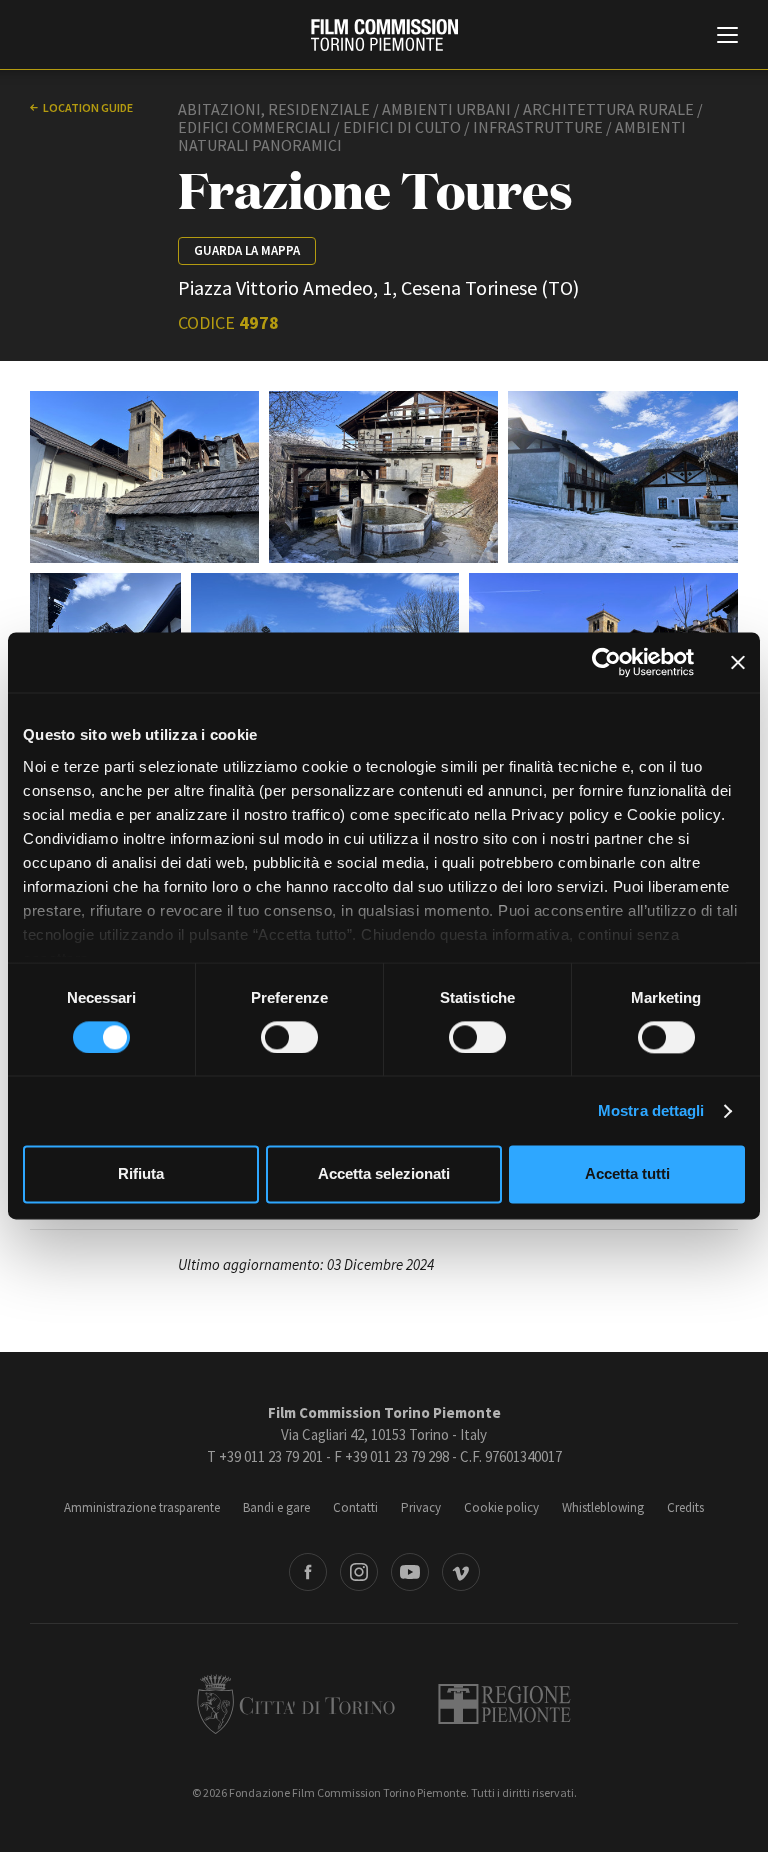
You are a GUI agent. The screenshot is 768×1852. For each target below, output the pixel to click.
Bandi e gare (276, 1507)
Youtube (410, 1572)
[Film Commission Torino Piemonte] (384, 35)
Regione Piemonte (504, 1704)
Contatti (355, 1507)
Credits (685, 1507)
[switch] (289, 1037)
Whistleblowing (603, 1507)
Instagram (359, 1572)
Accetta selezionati (384, 1174)
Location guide (88, 107)
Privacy (421, 1507)
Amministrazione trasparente (142, 1507)
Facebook (308, 1572)
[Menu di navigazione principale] (727, 37)
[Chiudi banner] (738, 662)
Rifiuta (141, 1174)
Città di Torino (296, 1704)
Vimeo (461, 1572)
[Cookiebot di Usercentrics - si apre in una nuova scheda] (606, 662)
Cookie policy (501, 1507)
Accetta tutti (627, 1174)
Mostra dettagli (651, 1110)
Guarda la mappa (247, 250)
